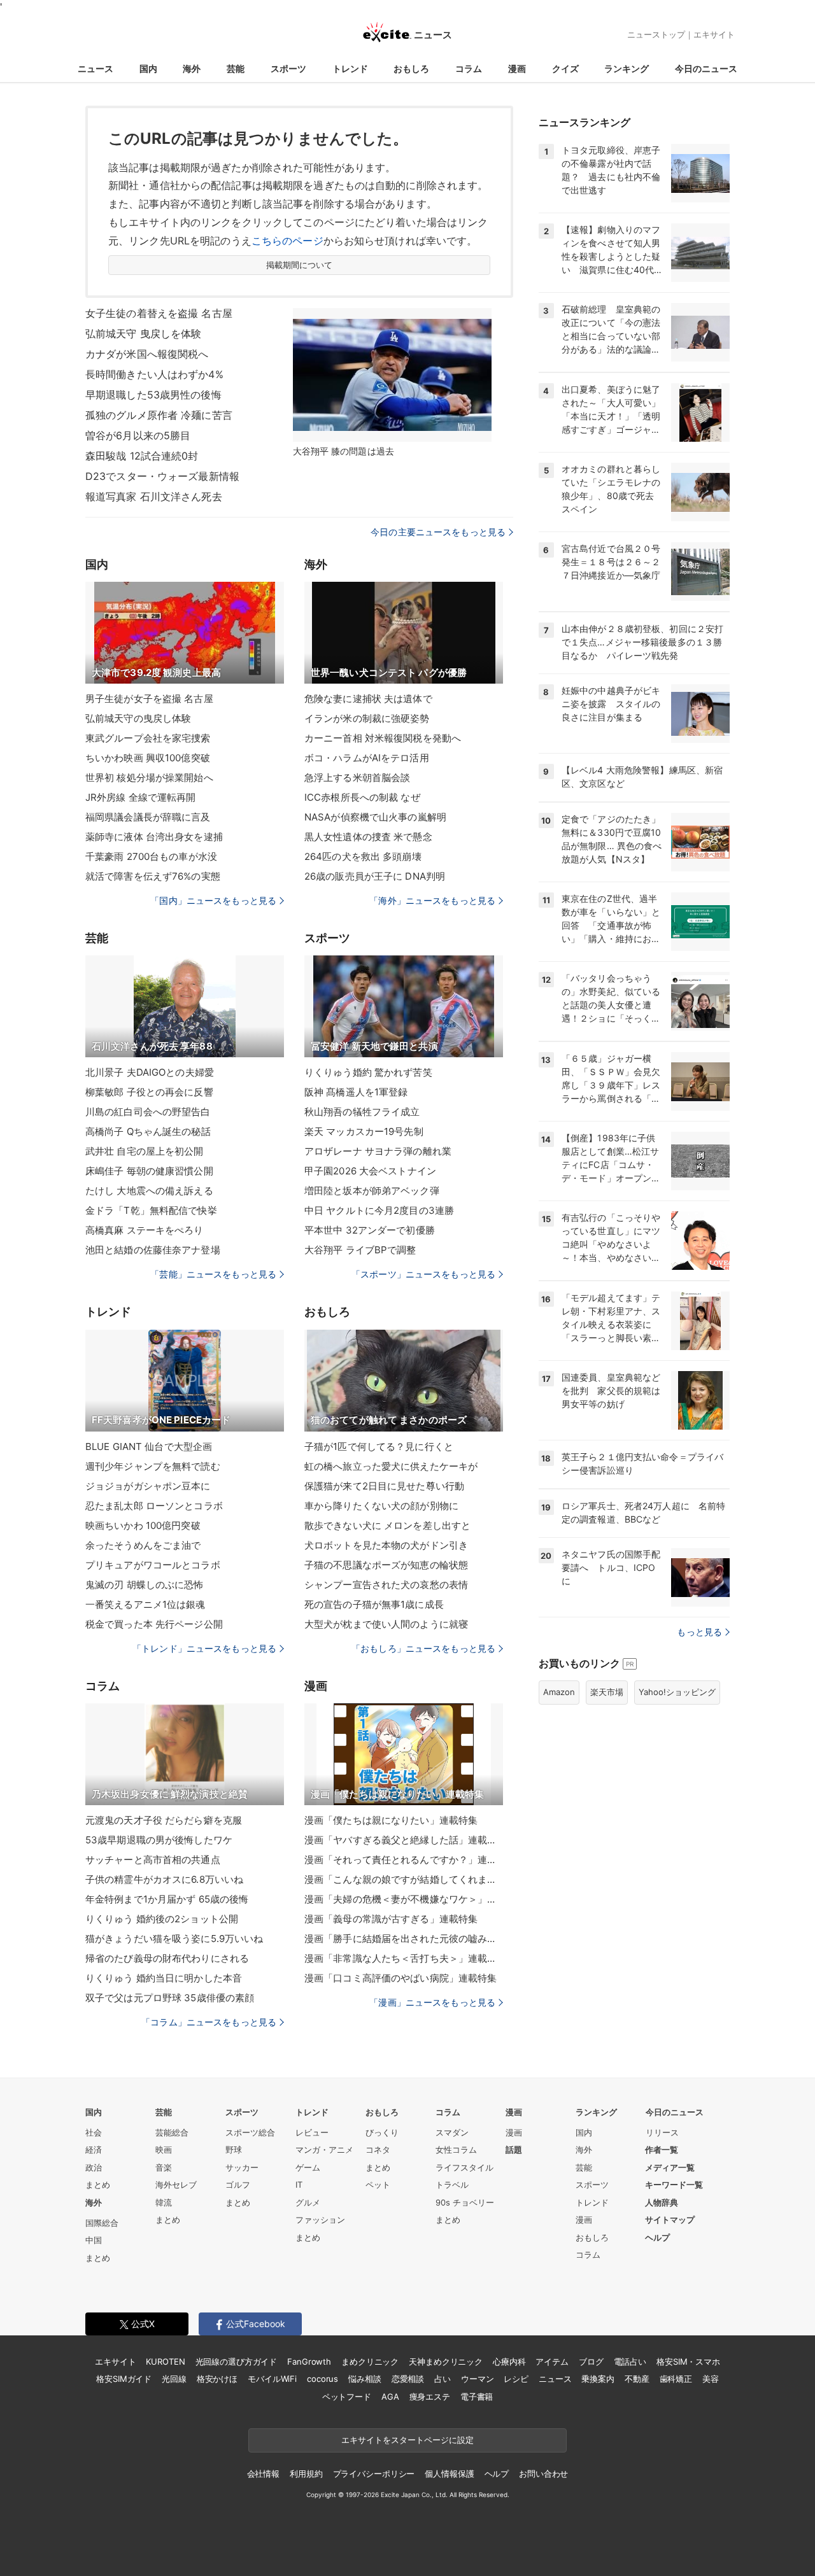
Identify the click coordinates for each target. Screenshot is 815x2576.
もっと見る (699, 1632)
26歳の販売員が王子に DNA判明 (375, 876)
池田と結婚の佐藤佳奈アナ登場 (153, 1250)
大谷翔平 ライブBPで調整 (360, 1250)
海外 (192, 68)
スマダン (452, 2132)
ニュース (96, 68)
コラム (469, 68)
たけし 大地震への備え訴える (149, 1191)
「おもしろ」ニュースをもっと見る (423, 1648)
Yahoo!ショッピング (677, 1692)
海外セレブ (176, 2185)
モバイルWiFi (272, 2379)
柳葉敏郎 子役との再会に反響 (149, 1092)
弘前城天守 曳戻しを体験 (143, 334)
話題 (514, 2150)
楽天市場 (607, 1692)
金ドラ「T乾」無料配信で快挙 (151, 1210)
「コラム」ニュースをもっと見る (209, 2022)
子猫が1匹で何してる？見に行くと (379, 1446)
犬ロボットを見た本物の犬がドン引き (386, 1545)
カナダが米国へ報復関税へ (147, 354)
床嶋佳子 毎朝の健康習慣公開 (149, 1171)
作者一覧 (662, 2150)
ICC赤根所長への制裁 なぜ (362, 797)
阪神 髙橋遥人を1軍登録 (356, 1092)
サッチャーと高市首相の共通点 (153, 1860)
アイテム (552, 2361)
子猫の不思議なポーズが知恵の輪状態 (386, 1565)
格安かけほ (217, 2379)
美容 (711, 2379)
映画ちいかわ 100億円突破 (143, 1525)
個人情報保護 (449, 2474)
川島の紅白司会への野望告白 (148, 1112)
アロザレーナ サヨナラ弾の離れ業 (378, 1151)
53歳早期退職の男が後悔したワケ (159, 1840)
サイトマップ (670, 2220)
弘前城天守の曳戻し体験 (138, 718)
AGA (390, 2397)
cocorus (322, 2379)
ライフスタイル (464, 2167)
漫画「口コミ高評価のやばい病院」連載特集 (400, 1978)
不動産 (637, 2379)
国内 (148, 68)
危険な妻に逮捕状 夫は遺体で (368, 699)
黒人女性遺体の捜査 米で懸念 (368, 837)
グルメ (308, 2202)
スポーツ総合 (250, 2132)
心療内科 (509, 2361)
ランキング (627, 68)
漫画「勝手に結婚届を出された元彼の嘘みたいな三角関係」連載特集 (404, 1939)
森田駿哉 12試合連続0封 (142, 456)
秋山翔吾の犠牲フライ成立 (362, 1112)
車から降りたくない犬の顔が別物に (381, 1506)
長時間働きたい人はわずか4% (154, 374)
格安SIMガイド (124, 2379)
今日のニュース (706, 68)
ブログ (591, 2361)
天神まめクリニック (446, 2361)
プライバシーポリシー (374, 2474)
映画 (164, 2150)
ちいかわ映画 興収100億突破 (148, 758)
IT (299, 2185)
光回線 (174, 2379)
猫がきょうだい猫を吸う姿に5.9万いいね (174, 1939)
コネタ (378, 2150)
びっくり (382, 2132)
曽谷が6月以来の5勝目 (138, 435)
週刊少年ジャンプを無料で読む (153, 1466)
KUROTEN (165, 2361)
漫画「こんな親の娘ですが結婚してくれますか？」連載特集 (404, 1879)
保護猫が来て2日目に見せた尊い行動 (384, 1486)
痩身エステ (430, 2397)
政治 (94, 2167)
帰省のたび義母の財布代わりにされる (167, 1958)
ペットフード (347, 2397)
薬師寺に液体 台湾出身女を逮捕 (154, 837)
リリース (662, 2132)
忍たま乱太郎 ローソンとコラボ (154, 1506)
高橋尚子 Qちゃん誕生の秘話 (148, 1131)
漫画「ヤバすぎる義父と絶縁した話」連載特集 (404, 1840)
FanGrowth (309, 2361)
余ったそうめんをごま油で (143, 1545)
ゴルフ (238, 2185)
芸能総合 (172, 2132)
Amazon (559, 1692)
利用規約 (306, 2474)
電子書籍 (477, 2397)
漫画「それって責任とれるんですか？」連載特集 (404, 1860)
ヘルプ (657, 2237)
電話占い (630, 2361)
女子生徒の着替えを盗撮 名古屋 (159, 313)
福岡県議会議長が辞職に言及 (148, 817)
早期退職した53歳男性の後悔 (153, 395)
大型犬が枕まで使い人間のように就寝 (386, 1624)
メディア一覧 (670, 2167)
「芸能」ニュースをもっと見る (213, 1274)
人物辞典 (662, 2202)
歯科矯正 (676, 2379)
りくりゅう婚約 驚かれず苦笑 (368, 1072)
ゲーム (308, 2167)
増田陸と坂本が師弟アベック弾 (372, 1191)
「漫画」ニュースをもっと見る (432, 2002)
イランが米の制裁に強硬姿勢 (367, 718)
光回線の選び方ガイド (237, 2361)
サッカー (242, 2167)
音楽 (164, 2167)
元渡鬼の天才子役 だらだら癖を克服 (164, 1820)
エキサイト (714, 34)
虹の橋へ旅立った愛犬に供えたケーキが (391, 1466)
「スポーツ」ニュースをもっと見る (423, 1274)
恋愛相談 (408, 2379)
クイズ (565, 68)
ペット (378, 2185)
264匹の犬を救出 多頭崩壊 (363, 856)
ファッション (320, 2220)
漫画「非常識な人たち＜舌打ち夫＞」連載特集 (404, 1958)
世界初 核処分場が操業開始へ (149, 778)
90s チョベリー (465, 2202)
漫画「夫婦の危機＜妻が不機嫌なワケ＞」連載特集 (404, 1899)
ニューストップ (656, 34)
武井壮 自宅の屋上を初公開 (145, 1151)
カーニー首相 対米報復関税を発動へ (383, 738)
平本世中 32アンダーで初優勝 (370, 1230)
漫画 (517, 68)
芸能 (236, 68)
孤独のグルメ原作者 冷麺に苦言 (159, 415)
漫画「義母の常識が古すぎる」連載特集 (391, 1919)
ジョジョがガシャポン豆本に (148, 1486)
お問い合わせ (543, 2474)
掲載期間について (300, 265)
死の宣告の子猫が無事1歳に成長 (374, 1604)
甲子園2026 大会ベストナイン (370, 1171)
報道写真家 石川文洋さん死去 (154, 496)
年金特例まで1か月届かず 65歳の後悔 (167, 1899)
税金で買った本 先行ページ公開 (154, 1624)
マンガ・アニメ (324, 2150)
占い (443, 2379)
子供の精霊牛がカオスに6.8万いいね (164, 1879)
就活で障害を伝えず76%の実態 (153, 876)
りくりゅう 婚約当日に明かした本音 (164, 1978)
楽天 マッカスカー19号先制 (364, 1131)
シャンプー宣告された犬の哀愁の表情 (386, 1585)
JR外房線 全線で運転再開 (141, 797)
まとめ (98, 2185)
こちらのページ (287, 241)
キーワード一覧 (674, 2185)
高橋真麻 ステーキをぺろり (145, 1230)
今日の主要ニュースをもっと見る (438, 532)
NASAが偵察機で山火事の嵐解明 (375, 817)
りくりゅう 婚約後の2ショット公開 (162, 1919)
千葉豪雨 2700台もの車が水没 (151, 856)
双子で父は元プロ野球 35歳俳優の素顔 (170, 1998)
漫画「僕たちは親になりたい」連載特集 (391, 1820)
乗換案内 (598, 2379)
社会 (94, 2132)
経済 (94, 2150)
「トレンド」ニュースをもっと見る (204, 1648)
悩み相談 (365, 2379)
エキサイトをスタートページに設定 (407, 2440)
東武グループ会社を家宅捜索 (148, 738)
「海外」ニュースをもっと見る (432, 900)
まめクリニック (370, 2361)
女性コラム (456, 2150)
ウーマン (477, 2379)
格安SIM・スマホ (688, 2361)
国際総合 (102, 2223)
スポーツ (288, 68)
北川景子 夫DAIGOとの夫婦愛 (150, 1072)
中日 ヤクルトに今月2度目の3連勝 (379, 1210)
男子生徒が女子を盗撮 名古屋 (149, 699)
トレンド (350, 68)
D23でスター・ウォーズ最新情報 (162, 476)
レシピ (516, 2379)
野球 (234, 2150)
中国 (94, 2240)
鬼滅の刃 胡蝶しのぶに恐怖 (145, 1585)
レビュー (312, 2132)
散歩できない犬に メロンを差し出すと (387, 1525)
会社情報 (263, 2474)
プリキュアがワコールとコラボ (153, 1565)
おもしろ (411, 68)
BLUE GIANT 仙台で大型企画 (149, 1446)
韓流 (164, 2202)
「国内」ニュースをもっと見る (213, 900)
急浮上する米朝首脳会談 (357, 778)
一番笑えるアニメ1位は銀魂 (145, 1604)
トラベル (452, 2185)
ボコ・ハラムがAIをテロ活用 (367, 758)
